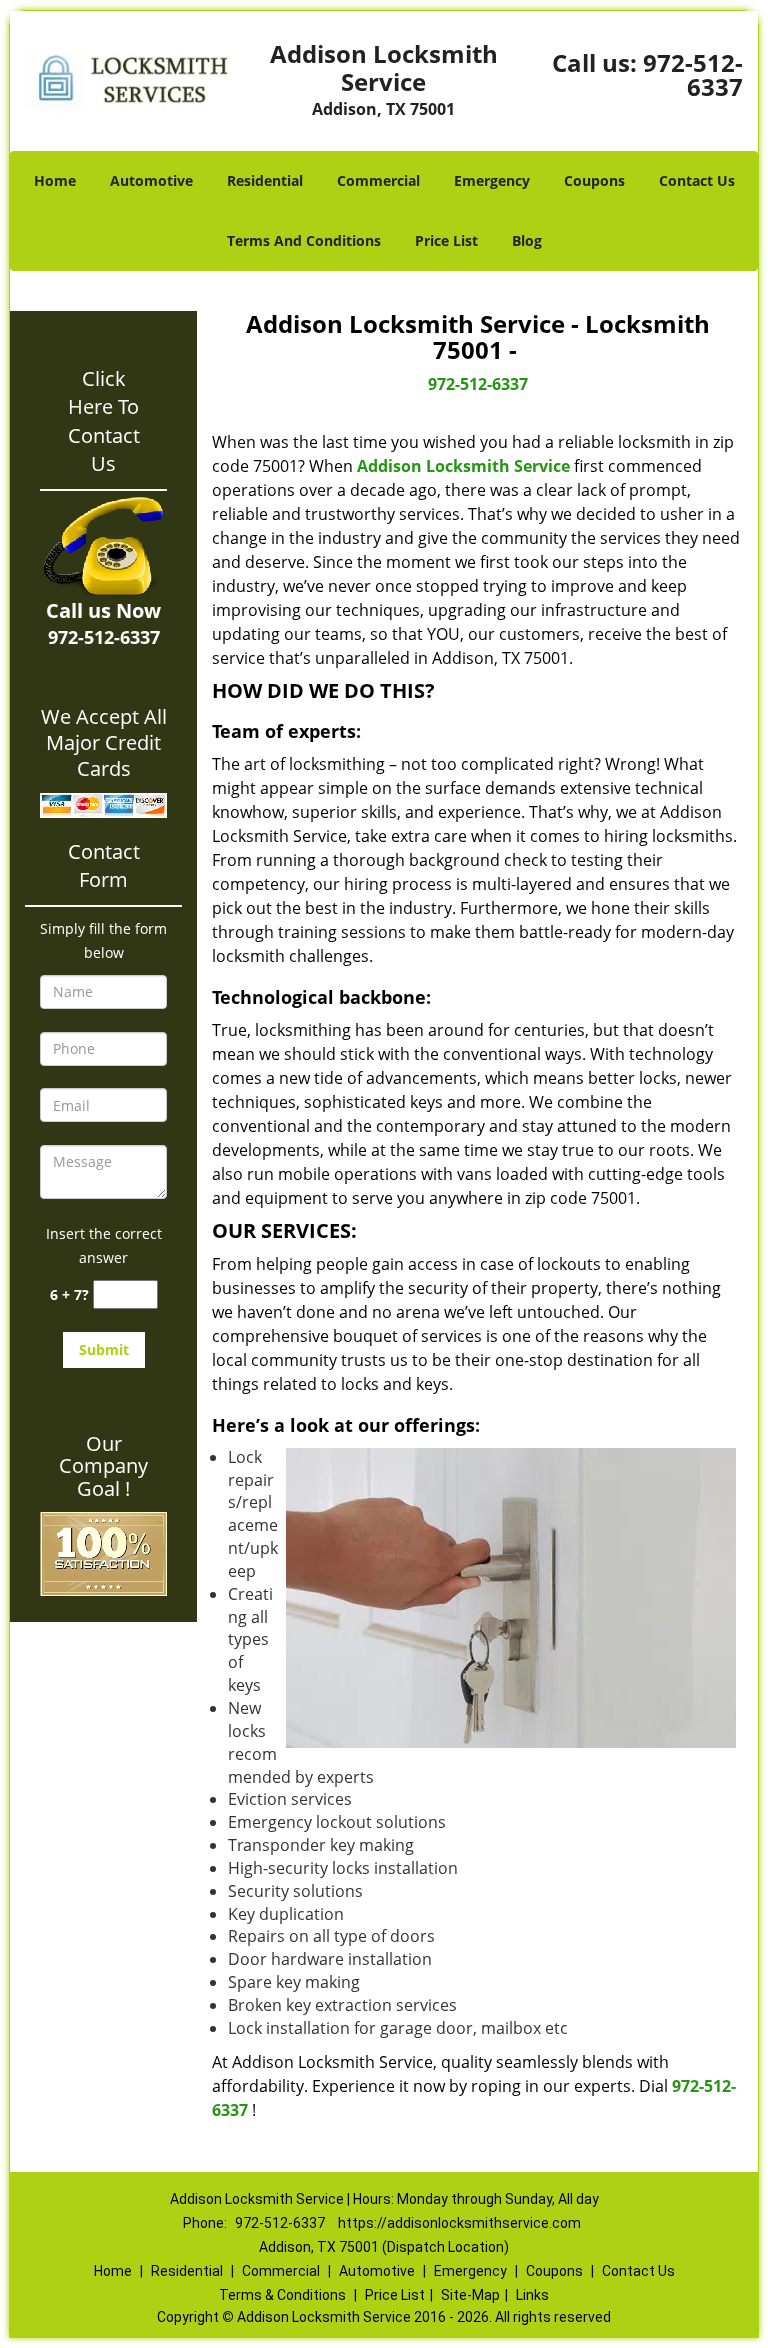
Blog (527, 240)
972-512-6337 (693, 74)
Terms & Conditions (282, 2295)
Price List (446, 240)
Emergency (492, 180)
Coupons (594, 180)
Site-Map (470, 2295)
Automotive (151, 180)
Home (55, 180)
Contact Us (697, 180)
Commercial (378, 180)
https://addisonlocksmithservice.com (459, 2223)
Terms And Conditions (304, 240)
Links (532, 2295)
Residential (265, 180)
